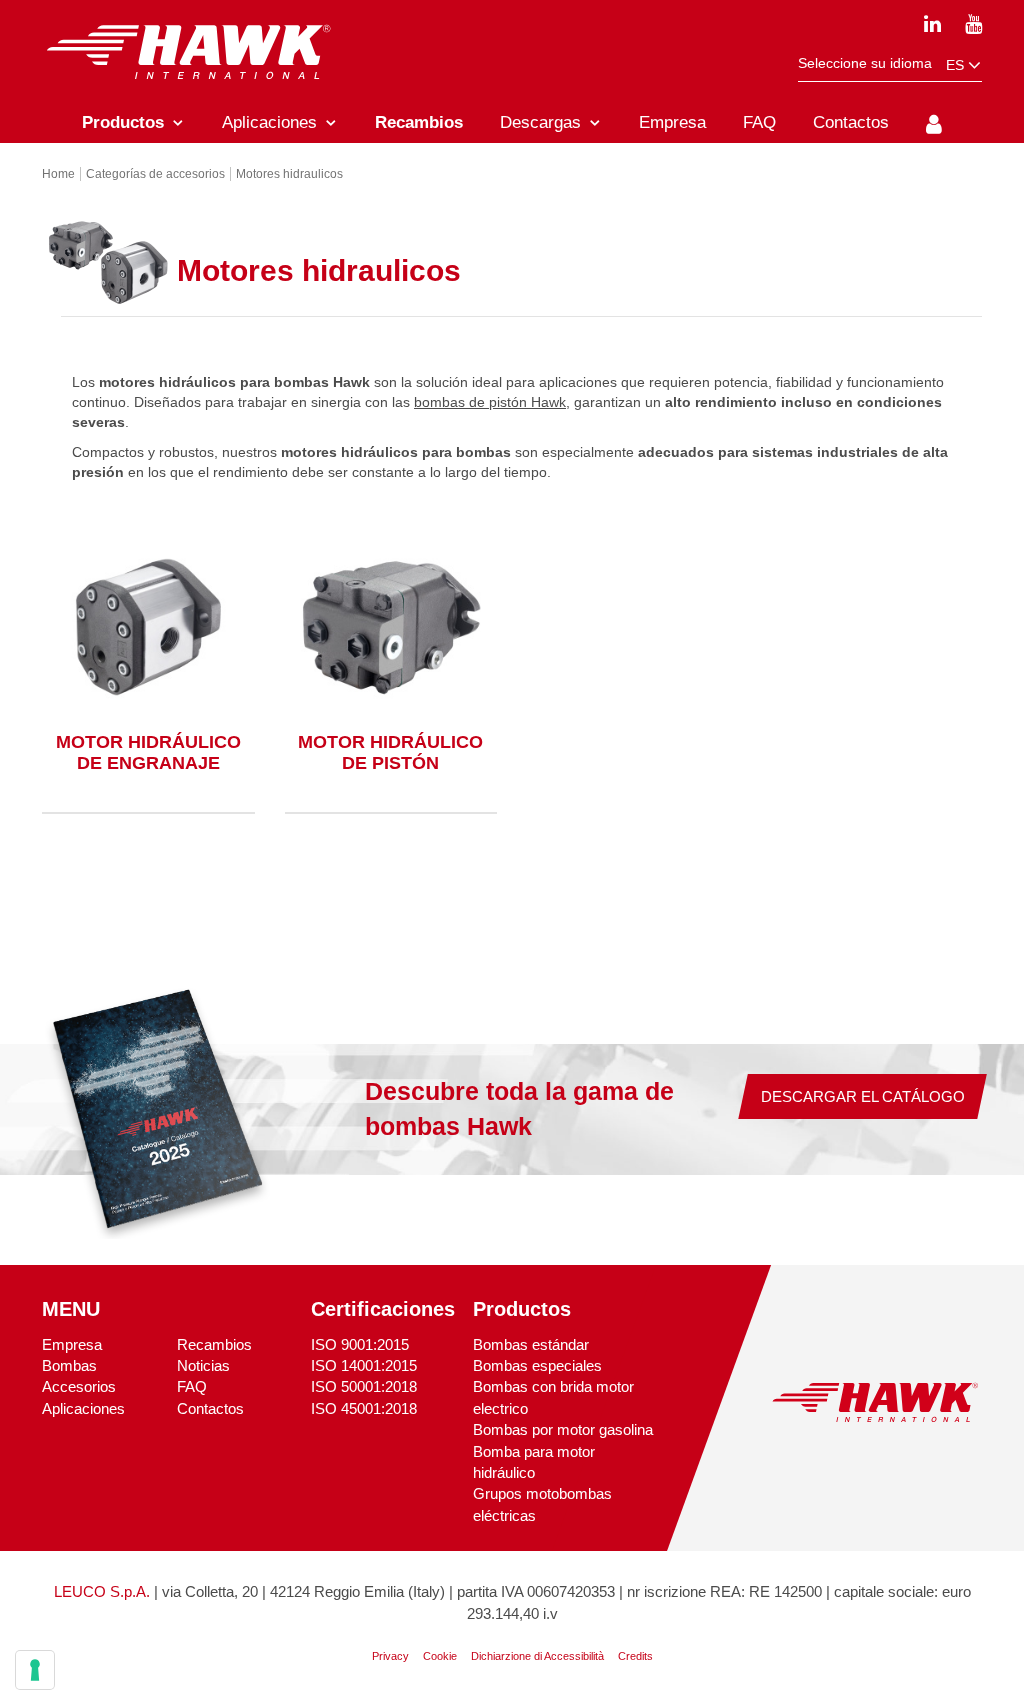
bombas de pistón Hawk (490, 402)
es (957, 65)
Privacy (390, 1656)
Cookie (440, 1656)
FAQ (192, 1386)
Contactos (210, 1408)
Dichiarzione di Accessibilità (537, 1656)
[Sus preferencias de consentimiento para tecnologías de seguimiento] (35, 1670)
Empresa (72, 1344)
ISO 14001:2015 (364, 1365)
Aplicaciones (83, 1408)
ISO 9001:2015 (360, 1344)
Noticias (203, 1365)
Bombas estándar (531, 1344)
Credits (635, 1656)
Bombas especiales (537, 1365)
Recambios (214, 1344)
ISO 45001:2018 (364, 1408)
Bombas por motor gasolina (563, 1429)
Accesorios (79, 1386)
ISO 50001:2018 (364, 1386)
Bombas (69, 1365)
